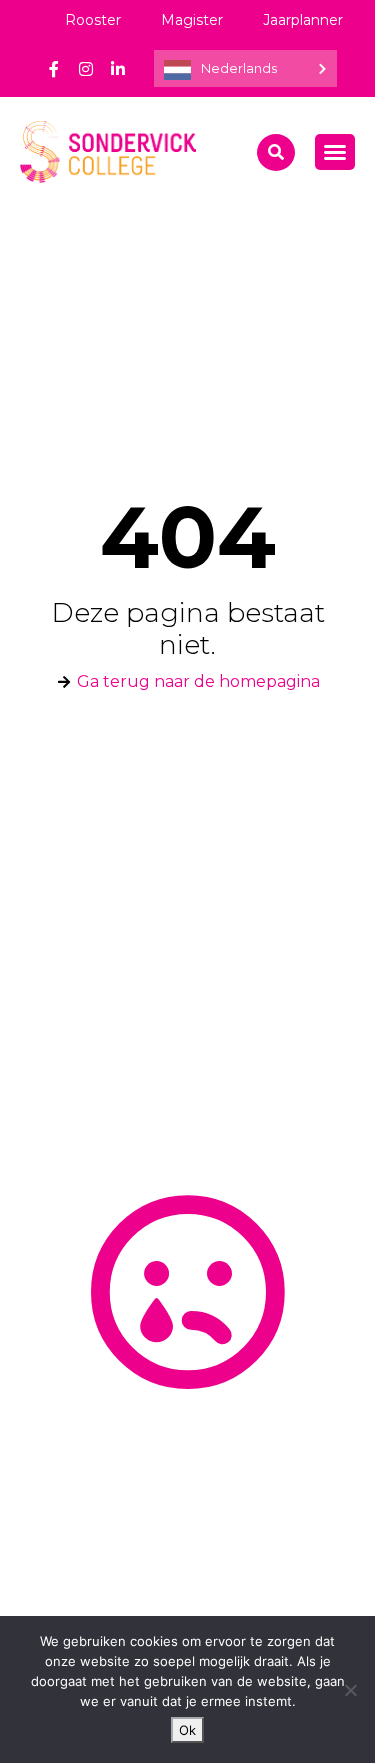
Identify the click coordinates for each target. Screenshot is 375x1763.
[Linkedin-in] (118, 69)
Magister (192, 20)
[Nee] (350, 1690)
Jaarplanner (303, 20)
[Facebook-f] (54, 69)
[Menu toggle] (335, 152)
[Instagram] (86, 69)
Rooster (93, 20)
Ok (187, 1730)
